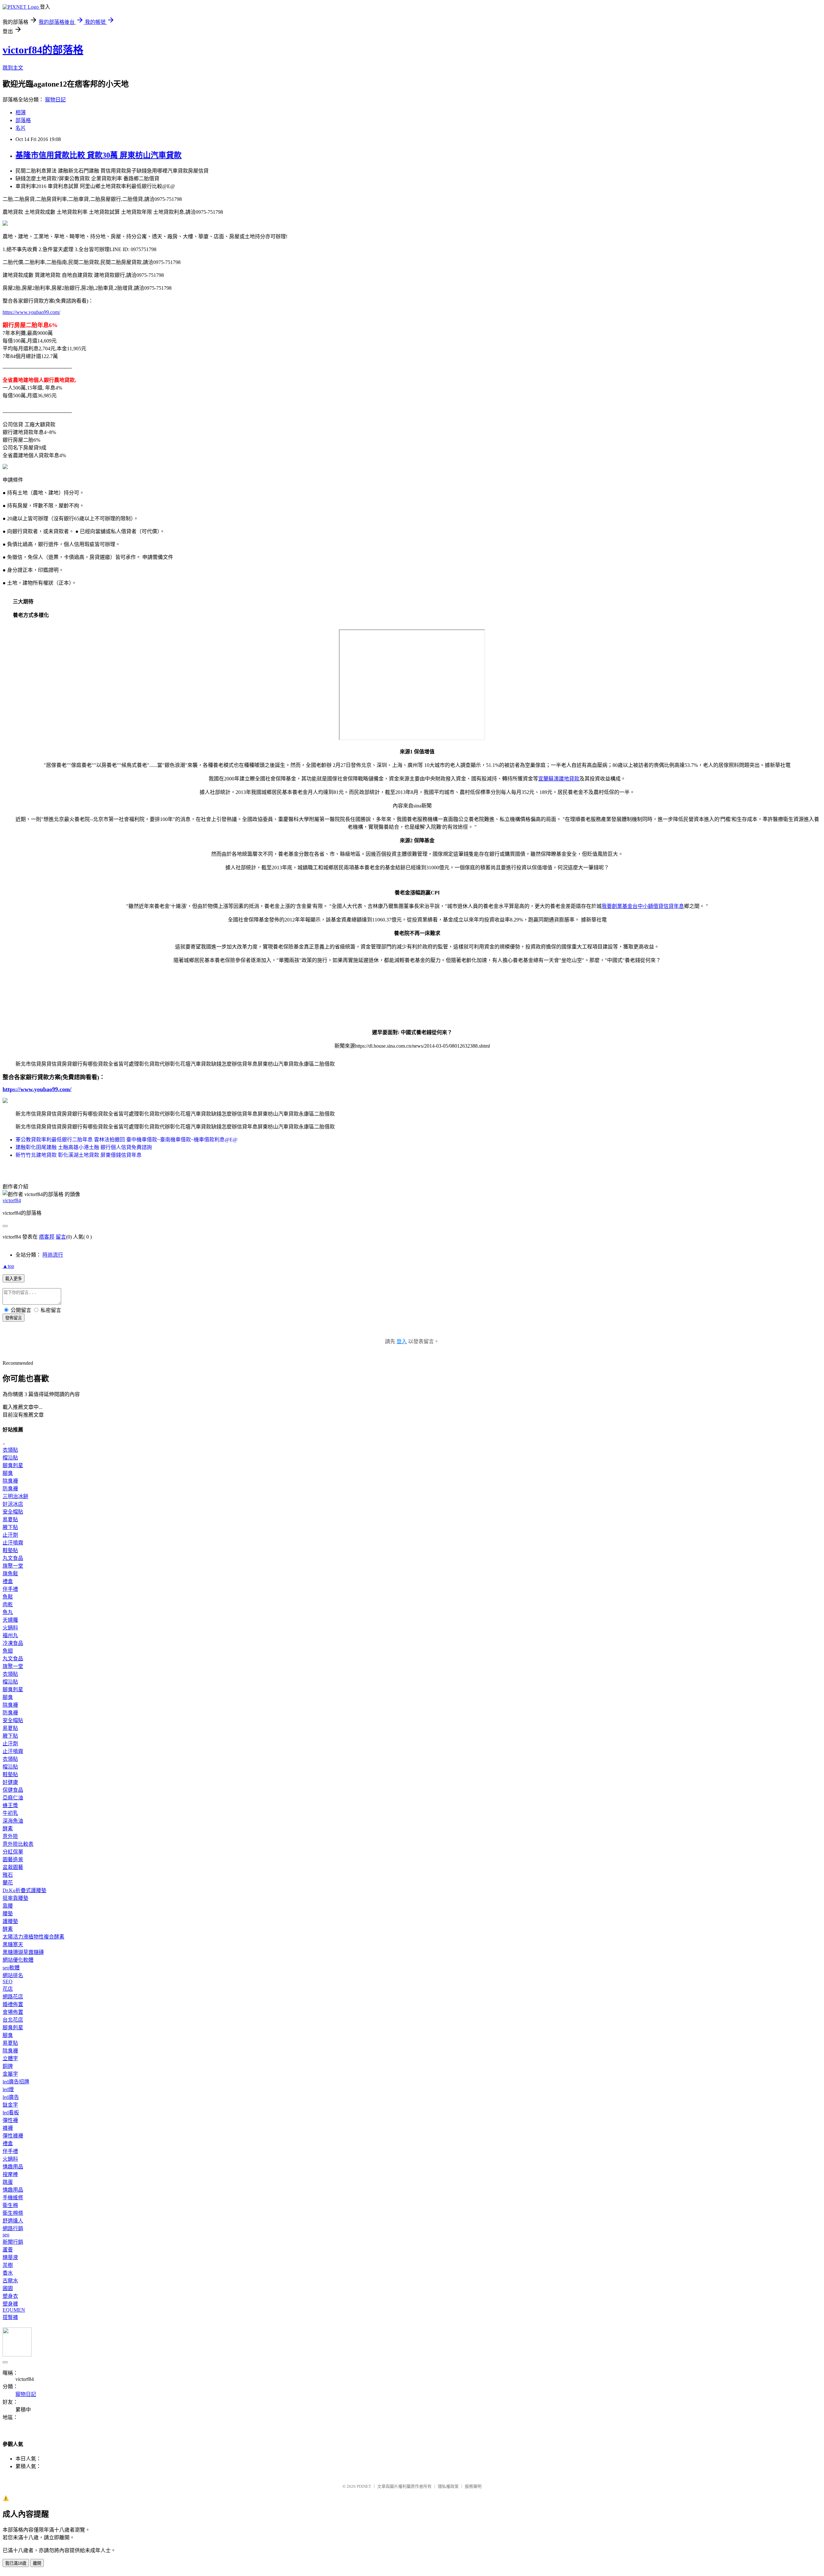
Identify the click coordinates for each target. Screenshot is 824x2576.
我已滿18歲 (16, 2563)
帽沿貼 (10, 1458)
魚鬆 (8, 1597)
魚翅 (8, 1651)
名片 (21, 128)
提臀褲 (10, 2317)
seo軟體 (11, 1968)
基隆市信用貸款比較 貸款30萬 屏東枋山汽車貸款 (98, 155)
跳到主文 (13, 68)
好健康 (10, 1782)
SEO (8, 1982)
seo (6, 2235)
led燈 (8, 2089)
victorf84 (12, 1200)
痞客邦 (47, 1237)
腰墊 (8, 1914)
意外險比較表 (18, 1844)
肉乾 (8, 1604)
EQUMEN (14, 2310)
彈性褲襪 (13, 2136)
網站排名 (13, 1975)
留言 (61, 1237)
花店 (8, 1989)
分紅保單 (13, 1852)
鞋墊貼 (10, 1550)
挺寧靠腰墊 (15, 1898)
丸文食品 (13, 1558)
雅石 (8, 1875)
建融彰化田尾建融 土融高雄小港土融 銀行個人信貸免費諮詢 (84, 1147)
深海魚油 (13, 1821)
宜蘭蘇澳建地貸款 (559, 779)
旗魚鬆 (10, 1574)
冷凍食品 (13, 1643)
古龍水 (10, 2281)
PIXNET (364, 2486)
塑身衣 (10, 2296)
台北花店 (13, 2020)
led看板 (11, 2113)
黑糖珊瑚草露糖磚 (23, 1952)
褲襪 (8, 2128)
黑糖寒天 (13, 1944)
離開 (37, 2563)
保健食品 (13, 1790)
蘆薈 (8, 2250)
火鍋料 (10, 1628)
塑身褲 (10, 2304)
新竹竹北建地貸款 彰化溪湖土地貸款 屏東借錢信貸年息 (79, 1155)
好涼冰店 (13, 1504)
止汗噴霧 (13, 1543)
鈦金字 (10, 2105)
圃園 (8, 2288)
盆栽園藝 (13, 1867)
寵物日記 (55, 100)
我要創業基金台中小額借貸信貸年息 (643, 906)
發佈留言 (14, 1318)
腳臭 (8, 1473)
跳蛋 (8, 2182)
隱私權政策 (448, 2486)
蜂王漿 (10, 1805)
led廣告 (11, 2097)
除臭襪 (10, 1481)
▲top (8, 1266)
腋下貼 (10, 1527)
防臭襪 (10, 1489)
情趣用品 (13, 2167)
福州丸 (10, 1635)
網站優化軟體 (18, 1960)
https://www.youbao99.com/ (31, 312)
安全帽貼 (13, 1512)
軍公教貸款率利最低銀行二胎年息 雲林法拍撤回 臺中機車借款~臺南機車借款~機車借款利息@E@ (126, 1140)
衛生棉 (10, 2205)
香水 (8, 2273)
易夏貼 (10, 1519)
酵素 (8, 1829)
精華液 (10, 2257)
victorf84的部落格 (43, 50)
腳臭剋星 (13, 1465)
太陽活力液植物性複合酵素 (33, 1937)
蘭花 (8, 1883)
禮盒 (8, 1581)
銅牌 (8, 2066)
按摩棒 (10, 2174)
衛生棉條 (13, 2213)
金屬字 (10, 2074)
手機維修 (13, 2198)
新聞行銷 (13, 2242)
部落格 (23, 120)
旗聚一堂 (13, 1566)
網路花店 (13, 1997)
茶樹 (8, 2265)
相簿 (21, 113)
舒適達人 (13, 2221)
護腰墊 (10, 1921)
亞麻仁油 (13, 1798)
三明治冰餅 (15, 1496)
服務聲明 (473, 2486)
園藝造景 (13, 1859)
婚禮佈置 (13, 2004)
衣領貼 (10, 1450)
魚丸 (8, 1612)
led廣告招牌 (16, 2082)
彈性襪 (10, 2120)
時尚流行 (53, 1255)
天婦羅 (10, 1620)
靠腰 (8, 1906)
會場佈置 (13, 2012)
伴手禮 (10, 1589)
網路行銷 (13, 2228)
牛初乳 (10, 1813)
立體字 (10, 2058)
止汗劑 (10, 1535)
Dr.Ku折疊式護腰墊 (24, 1890)
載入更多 (14, 1279)
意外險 (10, 1836)
